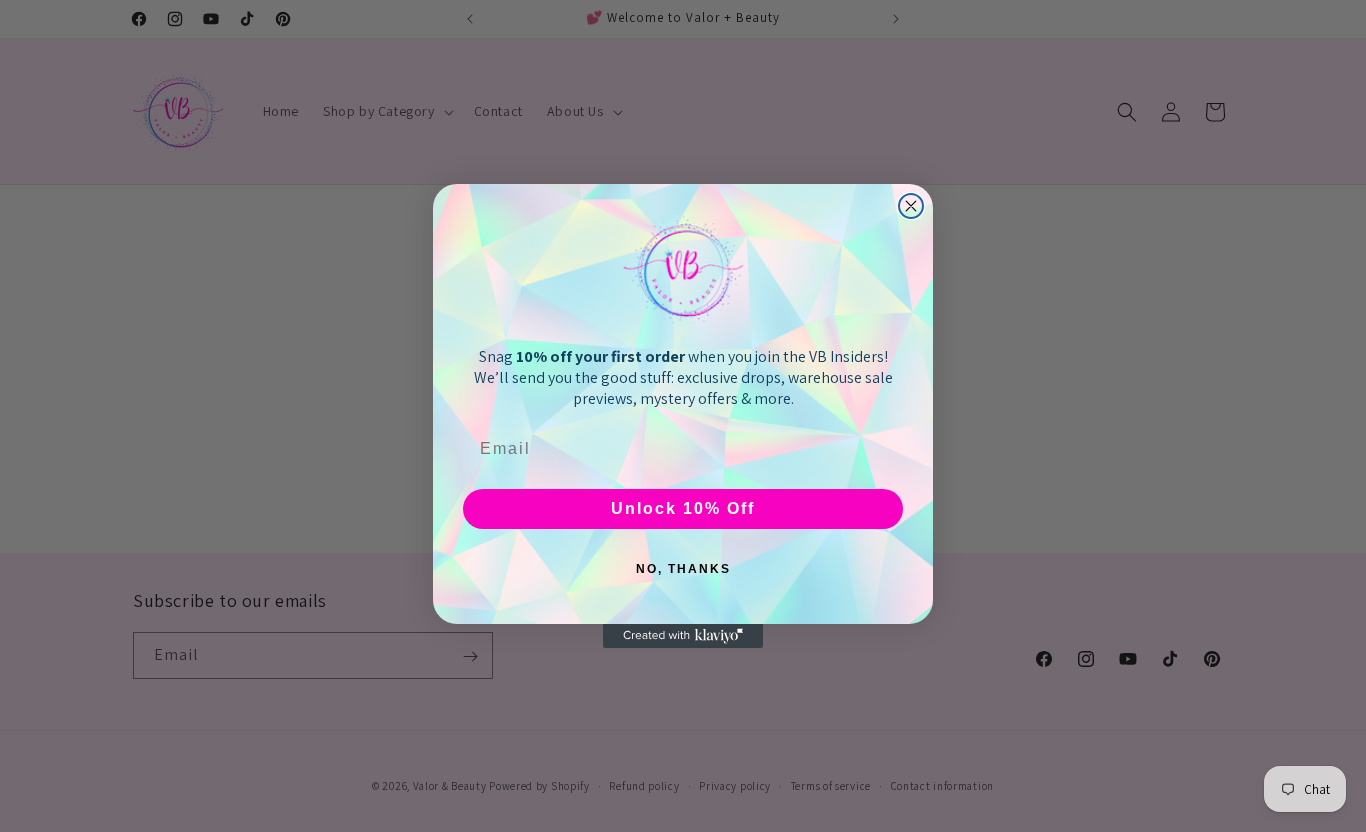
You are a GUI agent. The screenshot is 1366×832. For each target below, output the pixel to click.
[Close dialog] (911, 206)
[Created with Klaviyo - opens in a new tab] (683, 636)
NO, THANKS (683, 569)
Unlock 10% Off (683, 508)
